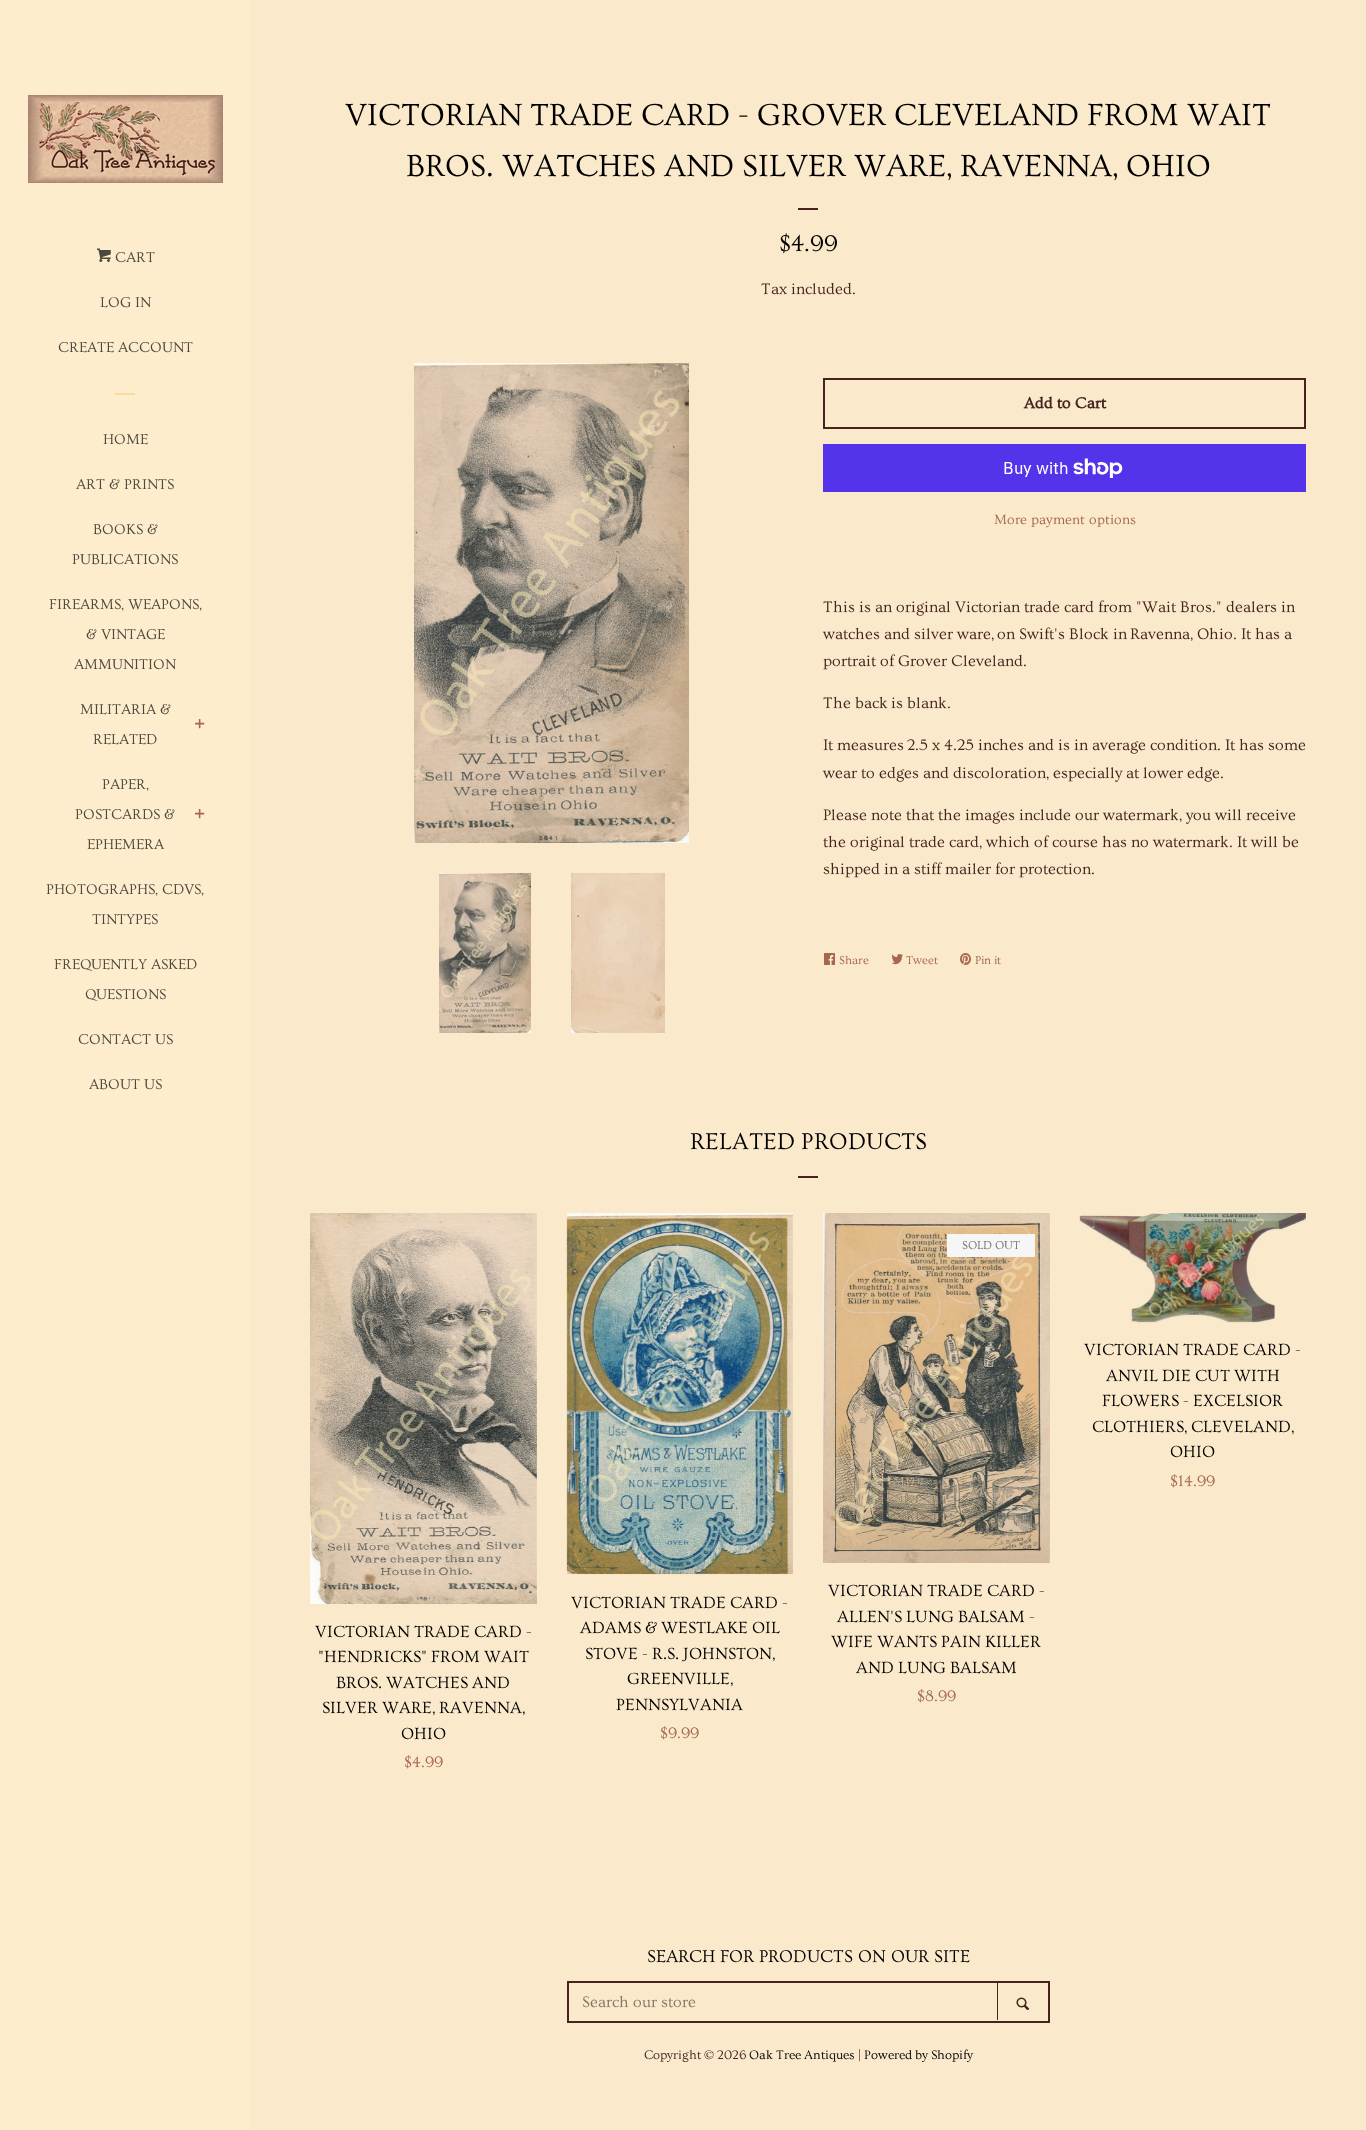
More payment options (1065, 520)
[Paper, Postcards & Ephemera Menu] (200, 816)
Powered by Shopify (918, 2055)
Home (125, 439)
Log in (125, 302)
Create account (125, 347)
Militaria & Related (125, 724)
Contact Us (125, 1039)
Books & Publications (125, 544)
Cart (133, 257)
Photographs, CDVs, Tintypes (125, 904)
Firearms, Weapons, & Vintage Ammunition (125, 634)
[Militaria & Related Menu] (200, 726)
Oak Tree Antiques (802, 2055)
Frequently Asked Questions (125, 979)
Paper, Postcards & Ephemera (125, 814)
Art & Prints (125, 484)
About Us (125, 1084)
